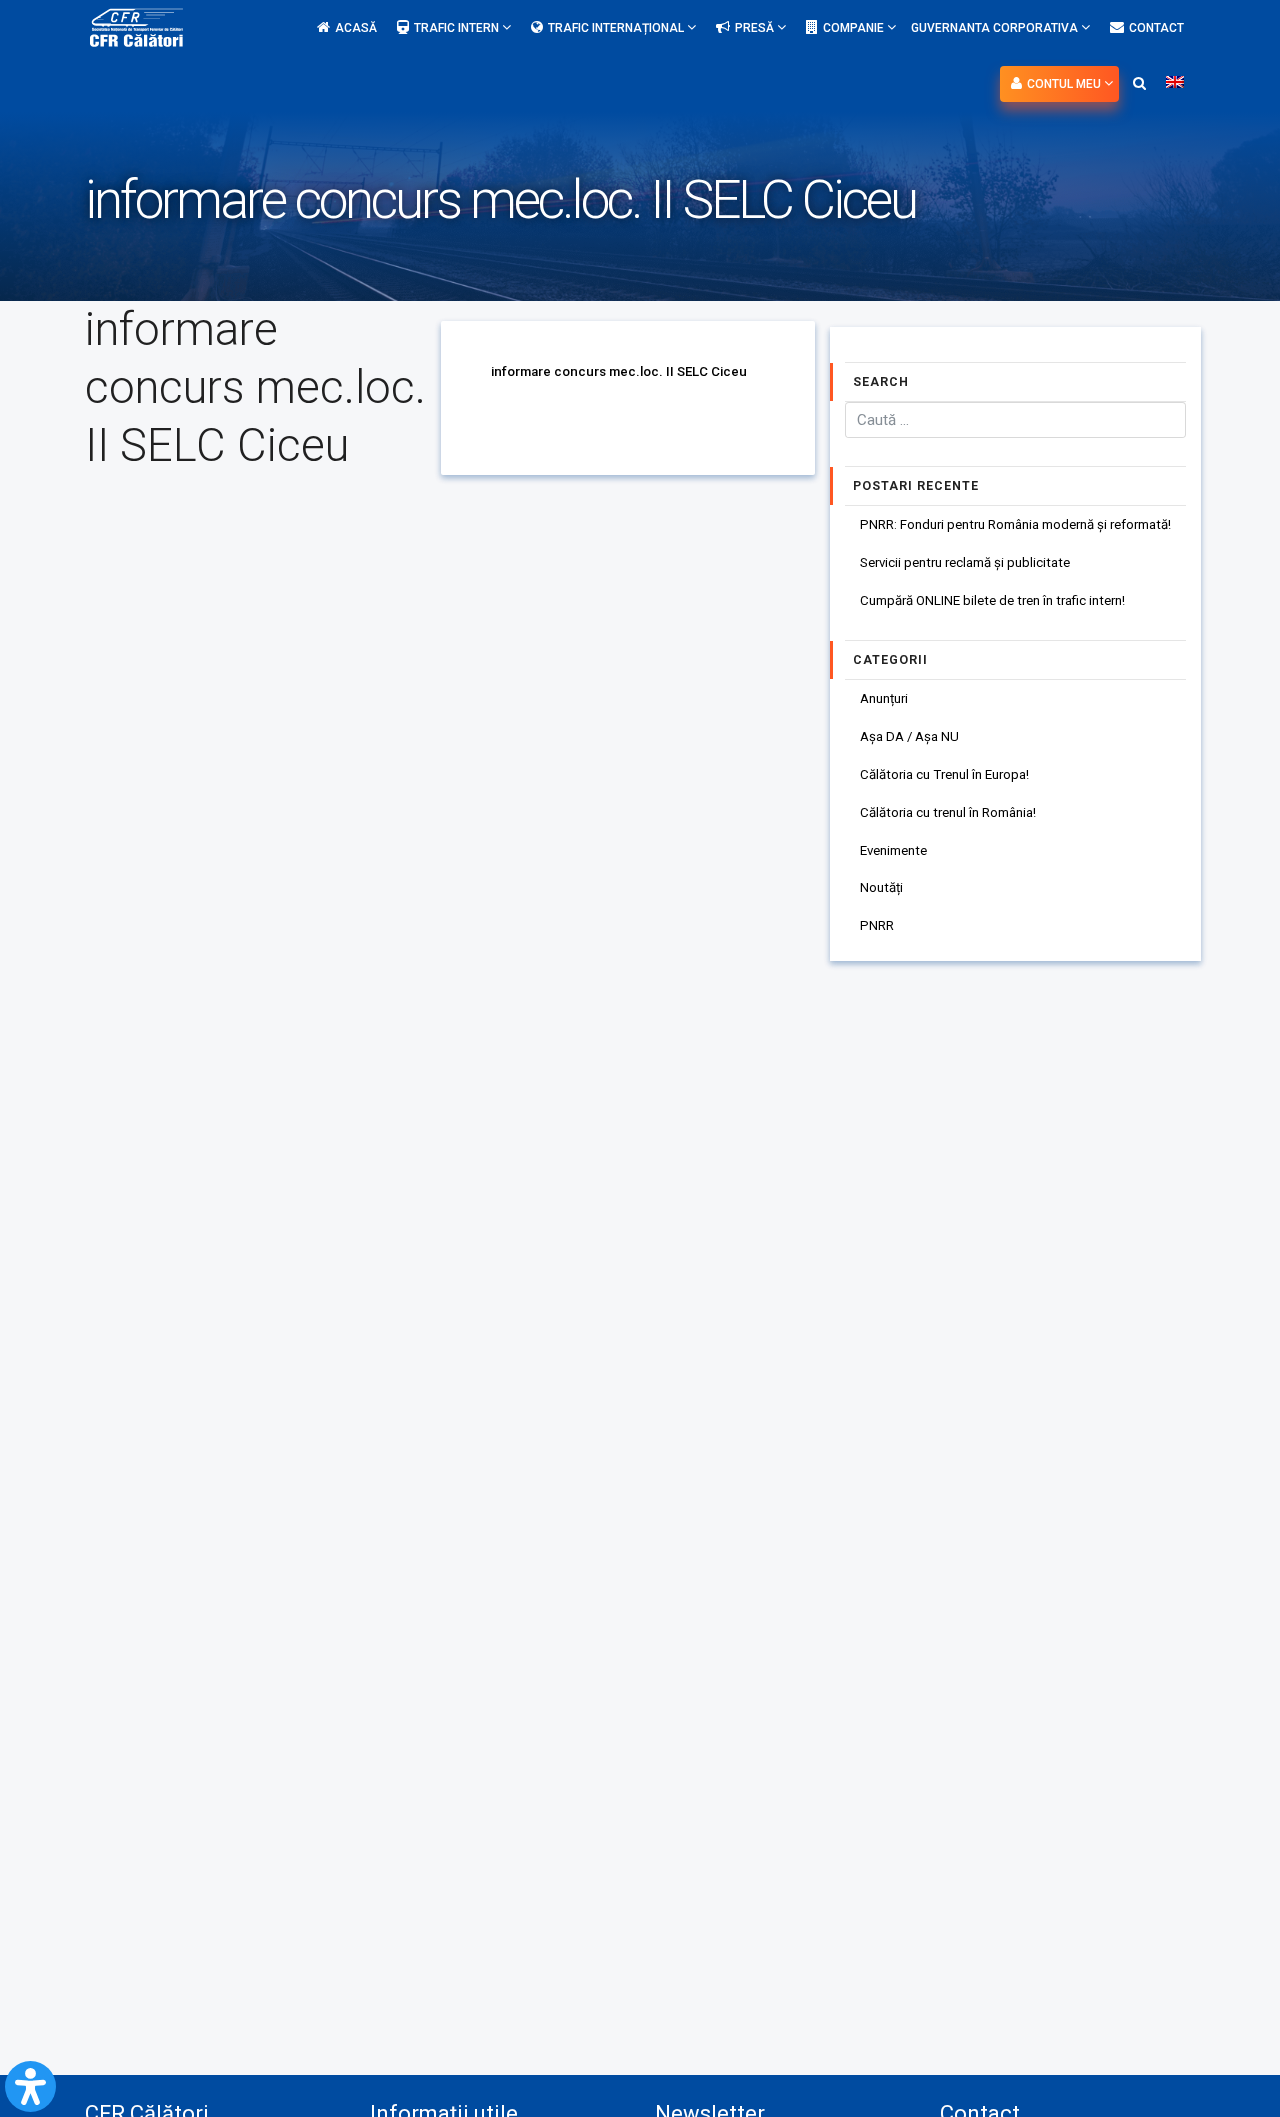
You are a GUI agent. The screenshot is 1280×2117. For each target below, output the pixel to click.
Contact (1156, 28)
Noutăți (881, 887)
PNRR (877, 925)
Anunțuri (884, 698)
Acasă (356, 28)
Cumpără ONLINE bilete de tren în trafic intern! (992, 600)
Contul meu (1065, 84)
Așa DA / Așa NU (909, 736)
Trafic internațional (617, 28)
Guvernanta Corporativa (996, 28)
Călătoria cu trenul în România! (948, 812)
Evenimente (893, 850)
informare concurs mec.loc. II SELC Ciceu (619, 371)
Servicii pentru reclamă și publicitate (965, 562)
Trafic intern (458, 28)
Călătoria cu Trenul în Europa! (944, 774)
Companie (855, 28)
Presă (756, 28)
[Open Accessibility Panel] (30, 2086)
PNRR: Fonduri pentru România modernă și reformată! (1015, 524)
